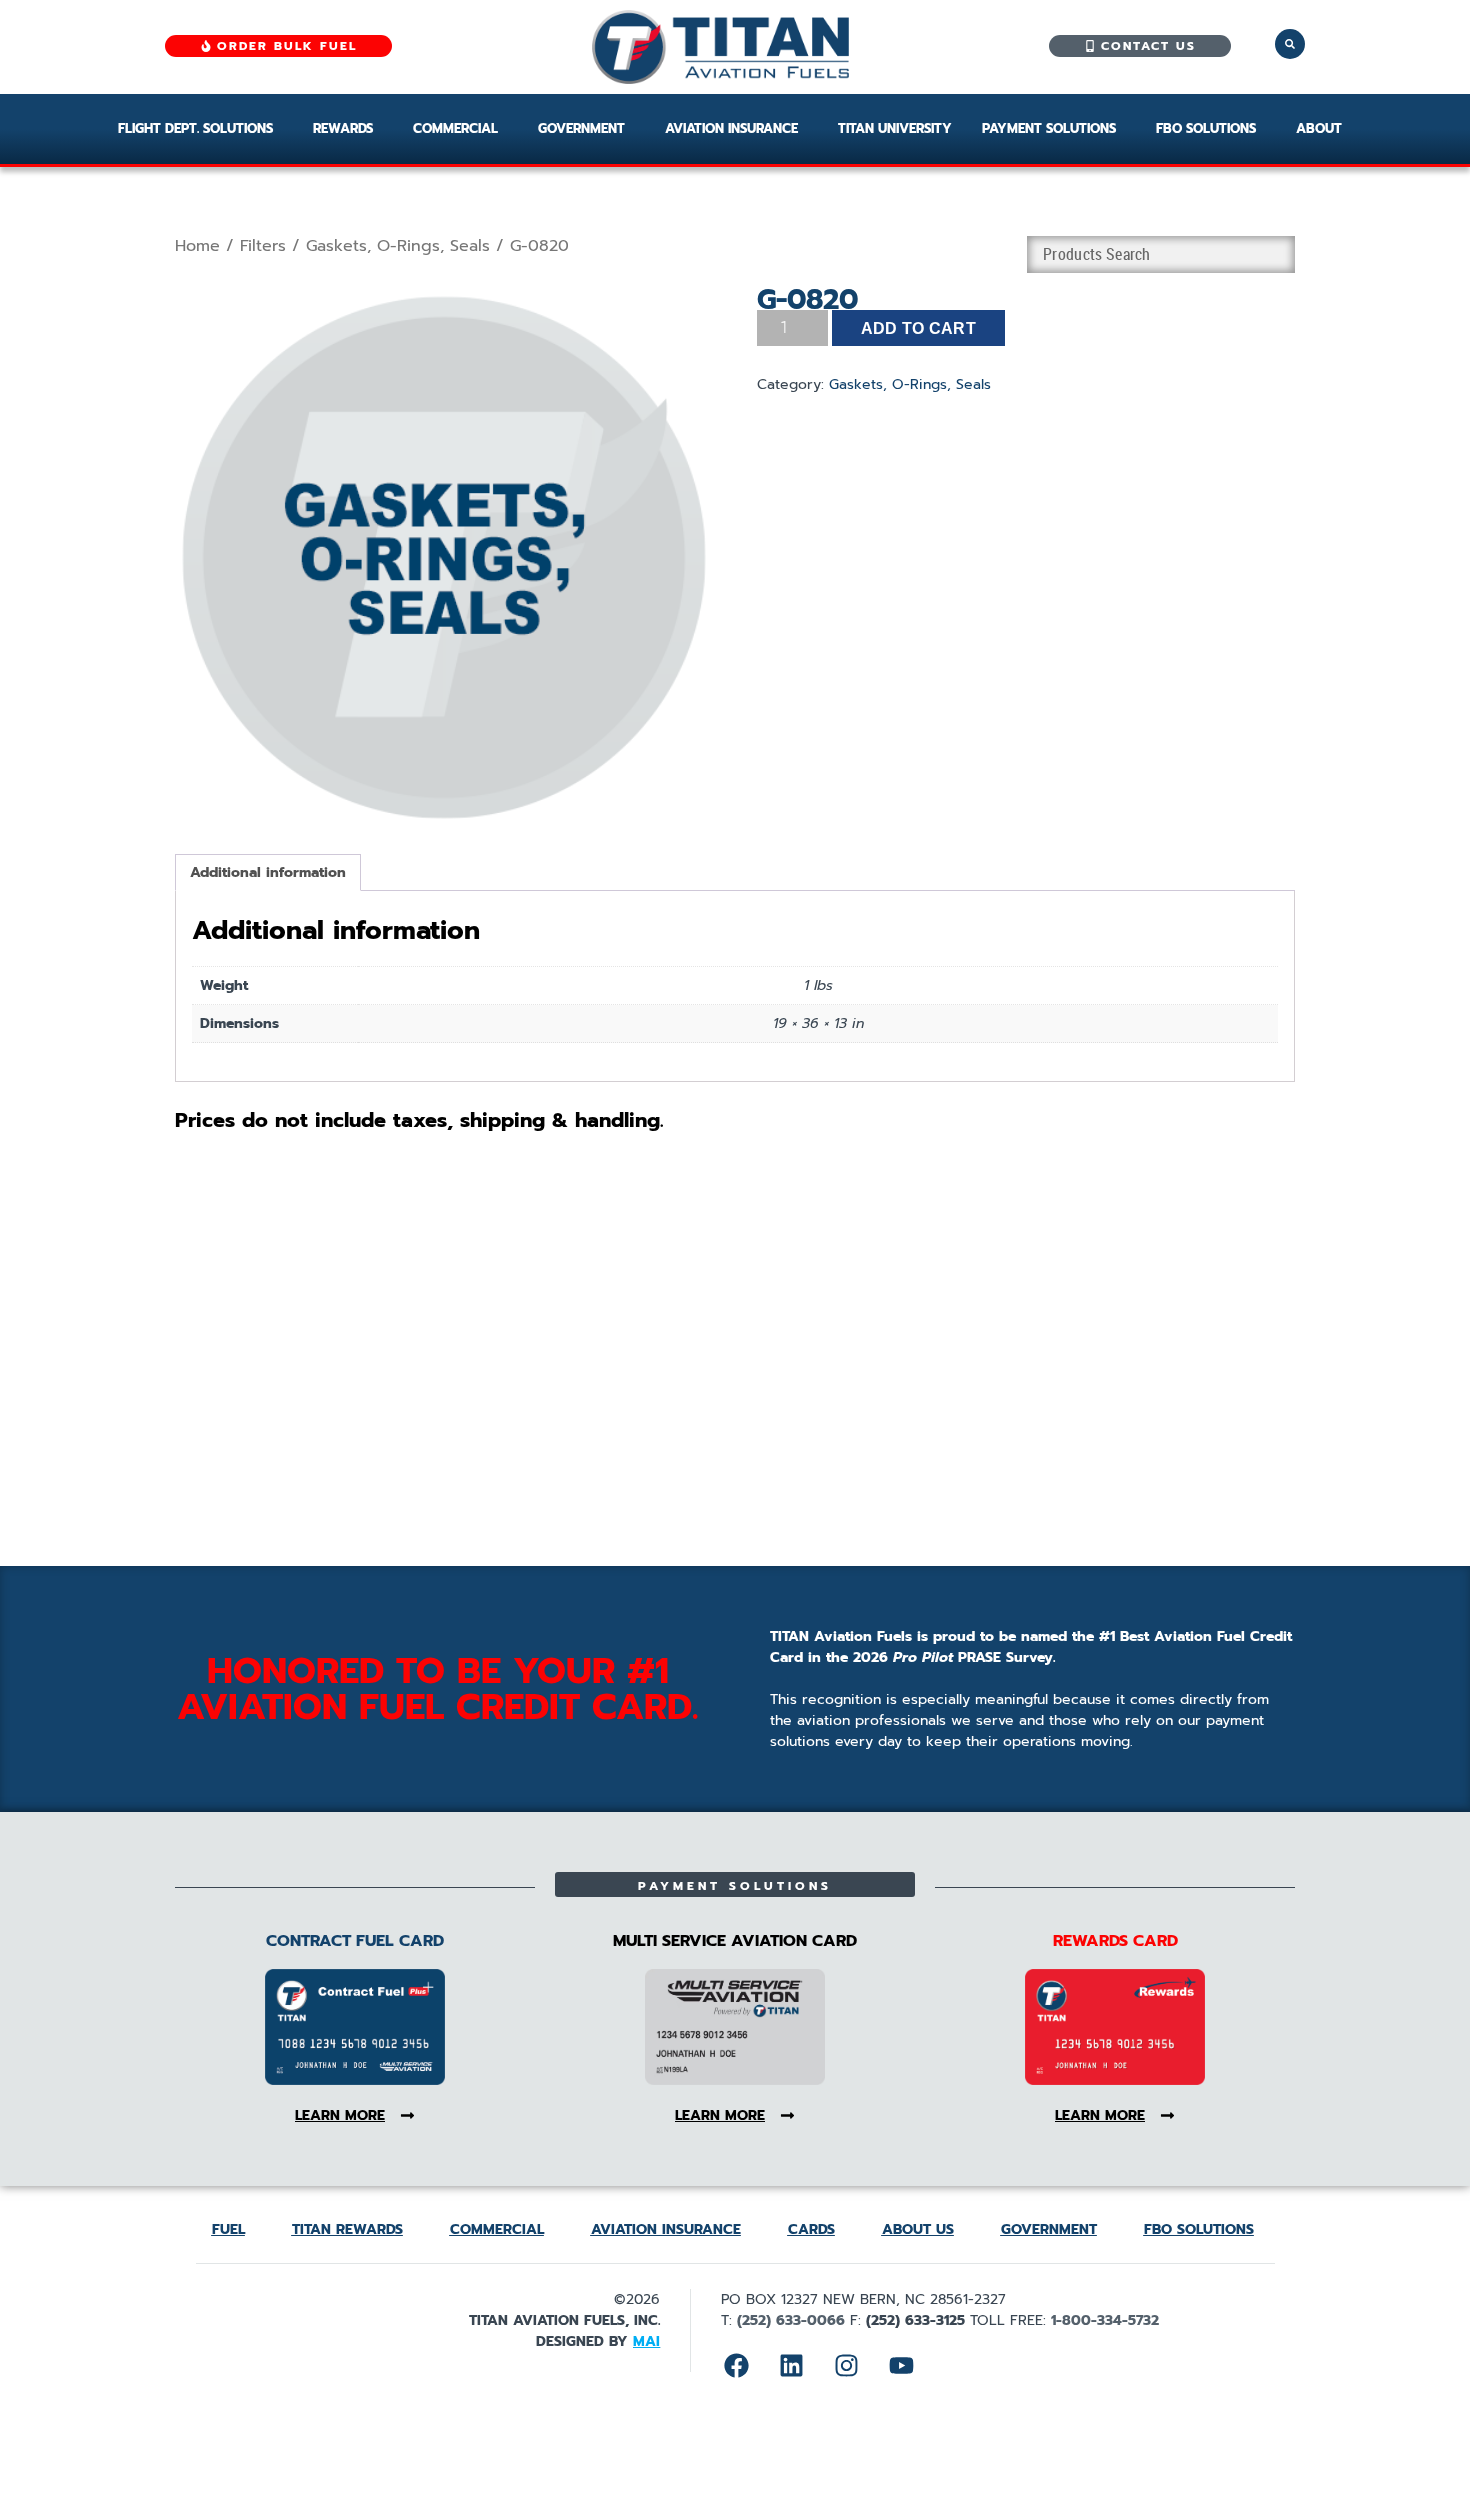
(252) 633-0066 (791, 2320)
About (1319, 128)
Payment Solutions (1049, 128)
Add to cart (919, 328)
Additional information (268, 872)
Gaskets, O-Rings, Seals (398, 246)
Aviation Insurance (731, 128)
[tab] (268, 872)
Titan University (895, 128)
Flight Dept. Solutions (195, 128)
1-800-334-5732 (1105, 2320)
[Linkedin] (791, 2366)
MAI (646, 2341)
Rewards (343, 128)
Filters (263, 246)
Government (581, 128)
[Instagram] (846, 2366)
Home (197, 246)
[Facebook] (736, 2366)
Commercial (455, 128)
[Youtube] (901, 2366)
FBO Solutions (1206, 128)
